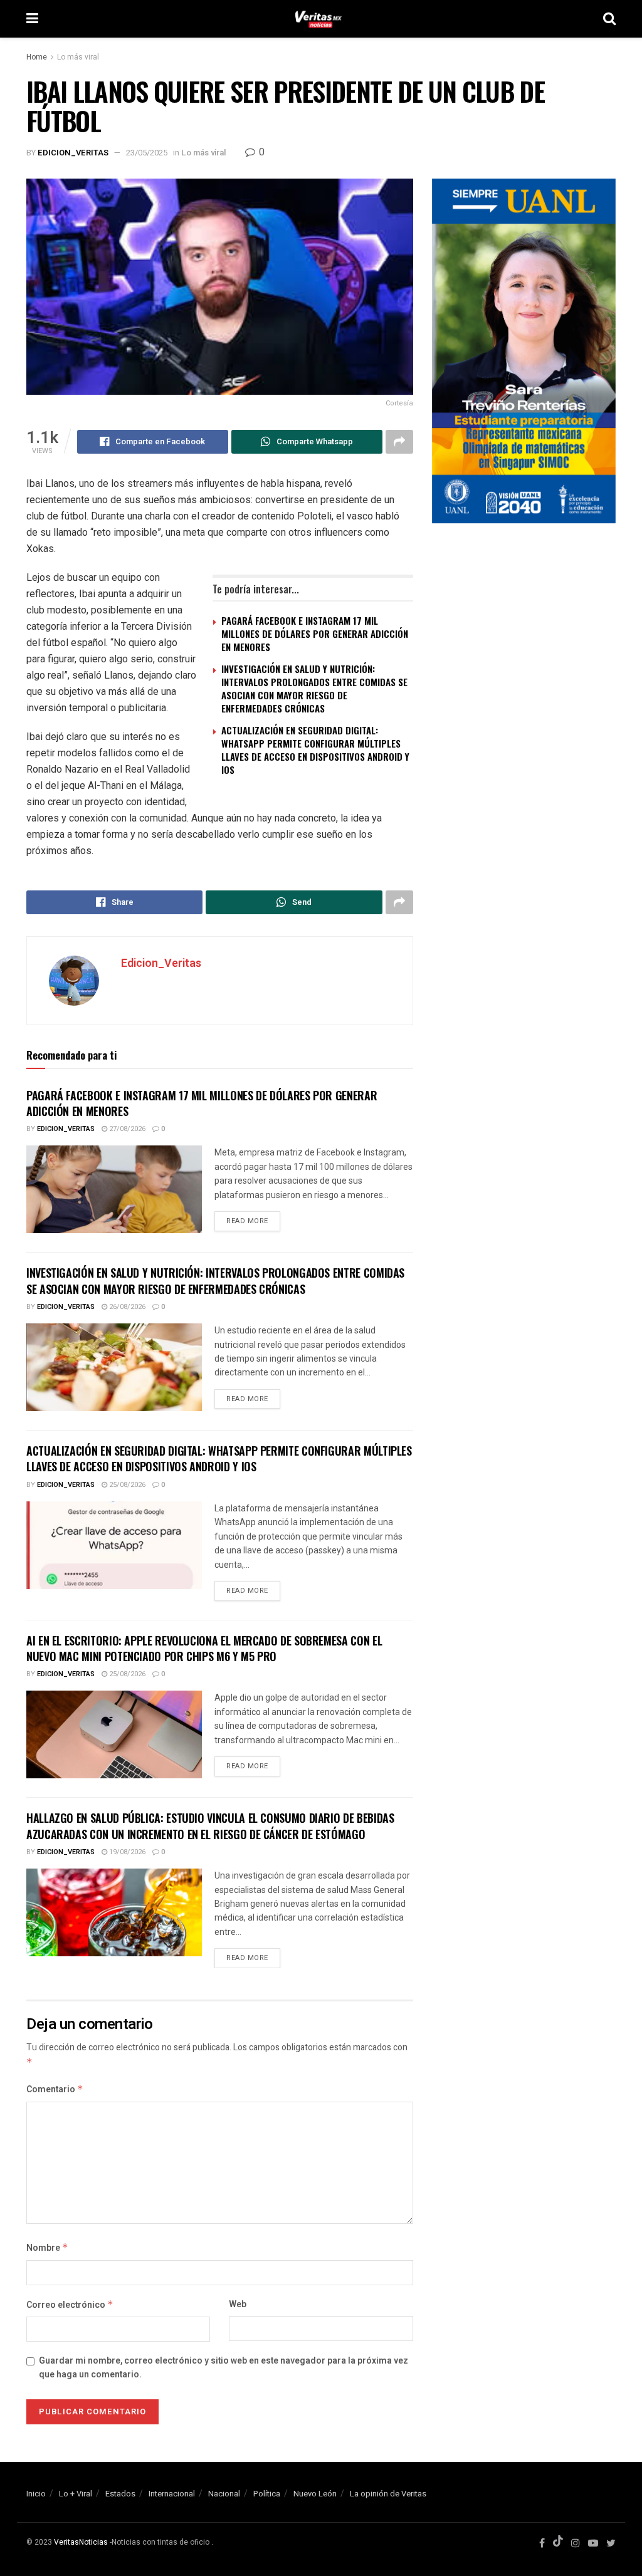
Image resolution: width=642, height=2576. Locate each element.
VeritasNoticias (81, 2542)
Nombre (47, 2248)
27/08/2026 (126, 1129)
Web (238, 2304)
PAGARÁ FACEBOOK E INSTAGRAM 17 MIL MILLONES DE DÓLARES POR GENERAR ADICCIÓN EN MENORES (315, 634)
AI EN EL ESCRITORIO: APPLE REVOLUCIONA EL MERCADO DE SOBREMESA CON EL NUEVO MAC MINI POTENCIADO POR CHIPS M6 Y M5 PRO (204, 1648)
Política (267, 2494)
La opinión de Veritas (388, 2494)
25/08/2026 (126, 1485)
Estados (120, 2494)
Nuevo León (315, 2494)
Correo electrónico (70, 2305)
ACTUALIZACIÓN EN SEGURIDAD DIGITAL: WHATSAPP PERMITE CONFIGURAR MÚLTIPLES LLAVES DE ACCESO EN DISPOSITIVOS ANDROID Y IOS (315, 750)
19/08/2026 (126, 1852)
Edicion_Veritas (73, 153)
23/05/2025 (147, 153)
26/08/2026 (126, 1307)
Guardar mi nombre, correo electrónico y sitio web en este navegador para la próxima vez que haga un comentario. (224, 2368)
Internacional (172, 2494)
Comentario (55, 2089)
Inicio (36, 2494)
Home (37, 57)
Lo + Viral (76, 2494)
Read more (247, 1221)
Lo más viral (78, 57)
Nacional (224, 2494)
